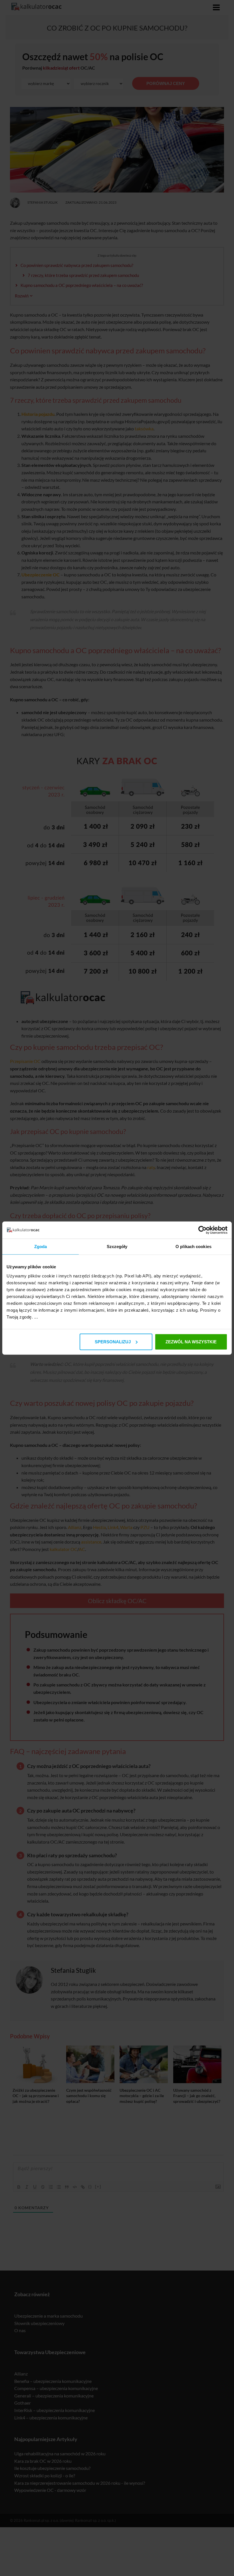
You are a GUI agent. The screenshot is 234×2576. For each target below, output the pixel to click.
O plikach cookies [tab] (193, 1247)
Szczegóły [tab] (117, 1247)
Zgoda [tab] (41, 1247)
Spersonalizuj (113, 1341)
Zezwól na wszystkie (191, 1341)
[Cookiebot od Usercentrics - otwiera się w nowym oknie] (202, 1230)
